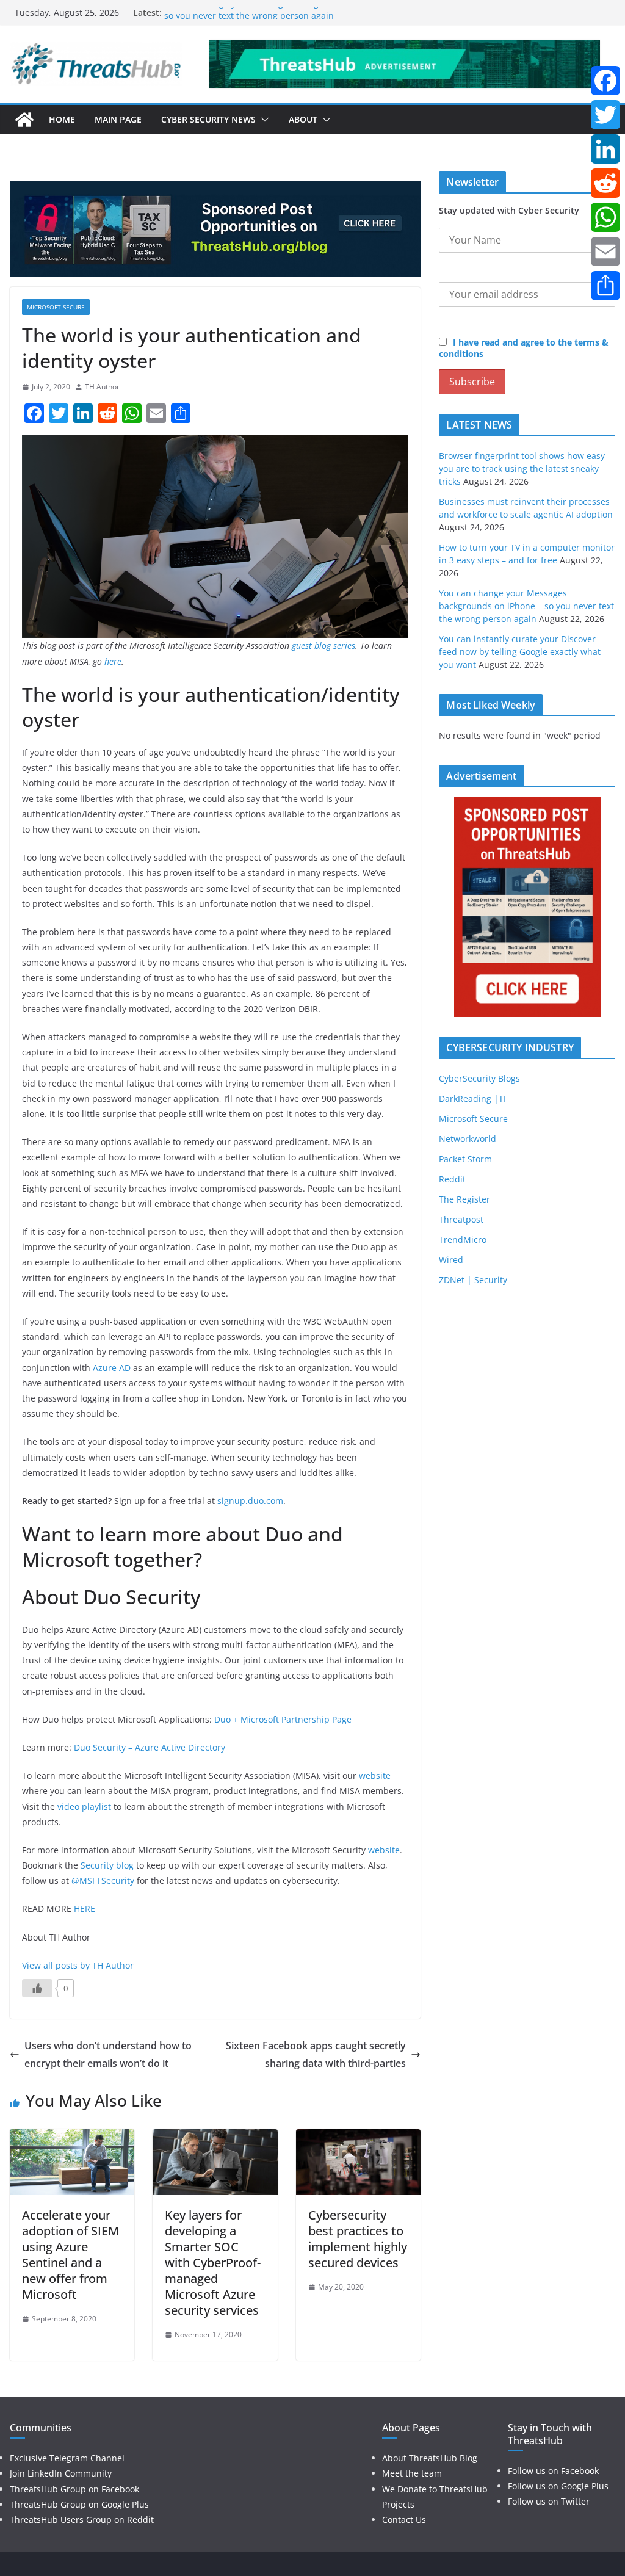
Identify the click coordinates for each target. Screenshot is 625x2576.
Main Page (118, 119)
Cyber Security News (208, 119)
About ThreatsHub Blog (430, 2458)
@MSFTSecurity (103, 1880)
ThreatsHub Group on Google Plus (79, 2504)
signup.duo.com (250, 1501)
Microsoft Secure (56, 307)
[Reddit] (605, 183)
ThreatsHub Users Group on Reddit (82, 2520)
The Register (464, 1199)
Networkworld (468, 1139)
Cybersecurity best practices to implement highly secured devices (358, 2239)
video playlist (84, 1807)
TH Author (102, 387)
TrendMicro (463, 1239)
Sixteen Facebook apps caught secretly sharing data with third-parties (316, 2054)
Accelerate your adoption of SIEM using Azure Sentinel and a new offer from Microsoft (70, 2255)
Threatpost (461, 1219)
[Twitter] (605, 115)
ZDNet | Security (473, 1280)
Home (62, 119)
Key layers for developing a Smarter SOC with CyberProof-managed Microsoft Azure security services (213, 2263)
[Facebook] (605, 81)
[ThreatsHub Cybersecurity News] (24, 120)
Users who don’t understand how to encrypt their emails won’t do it (108, 2054)
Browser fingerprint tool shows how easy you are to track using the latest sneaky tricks (522, 469)
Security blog (107, 1865)
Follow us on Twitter (549, 2501)
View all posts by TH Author (78, 1965)
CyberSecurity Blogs (479, 1078)
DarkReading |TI (472, 1098)
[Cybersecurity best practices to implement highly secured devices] (358, 2138)
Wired (451, 1260)
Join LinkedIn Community (61, 2473)
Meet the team (412, 2473)
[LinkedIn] (605, 149)
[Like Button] (37, 1988)
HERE (85, 1908)
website (375, 1775)
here (113, 661)
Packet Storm (465, 1159)
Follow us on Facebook (553, 2471)
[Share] (605, 286)
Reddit (452, 1179)
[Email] (605, 251)
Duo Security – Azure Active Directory (150, 1747)
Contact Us (404, 2520)
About (303, 119)
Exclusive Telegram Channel (67, 2458)
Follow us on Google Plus (558, 2486)
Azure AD (112, 1368)
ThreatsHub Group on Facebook (74, 2489)
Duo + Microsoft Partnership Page (283, 1719)
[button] (262, 120)
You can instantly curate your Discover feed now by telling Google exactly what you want (520, 652)
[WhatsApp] (605, 217)
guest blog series (323, 646)
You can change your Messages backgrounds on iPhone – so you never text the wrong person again (281, 19)
